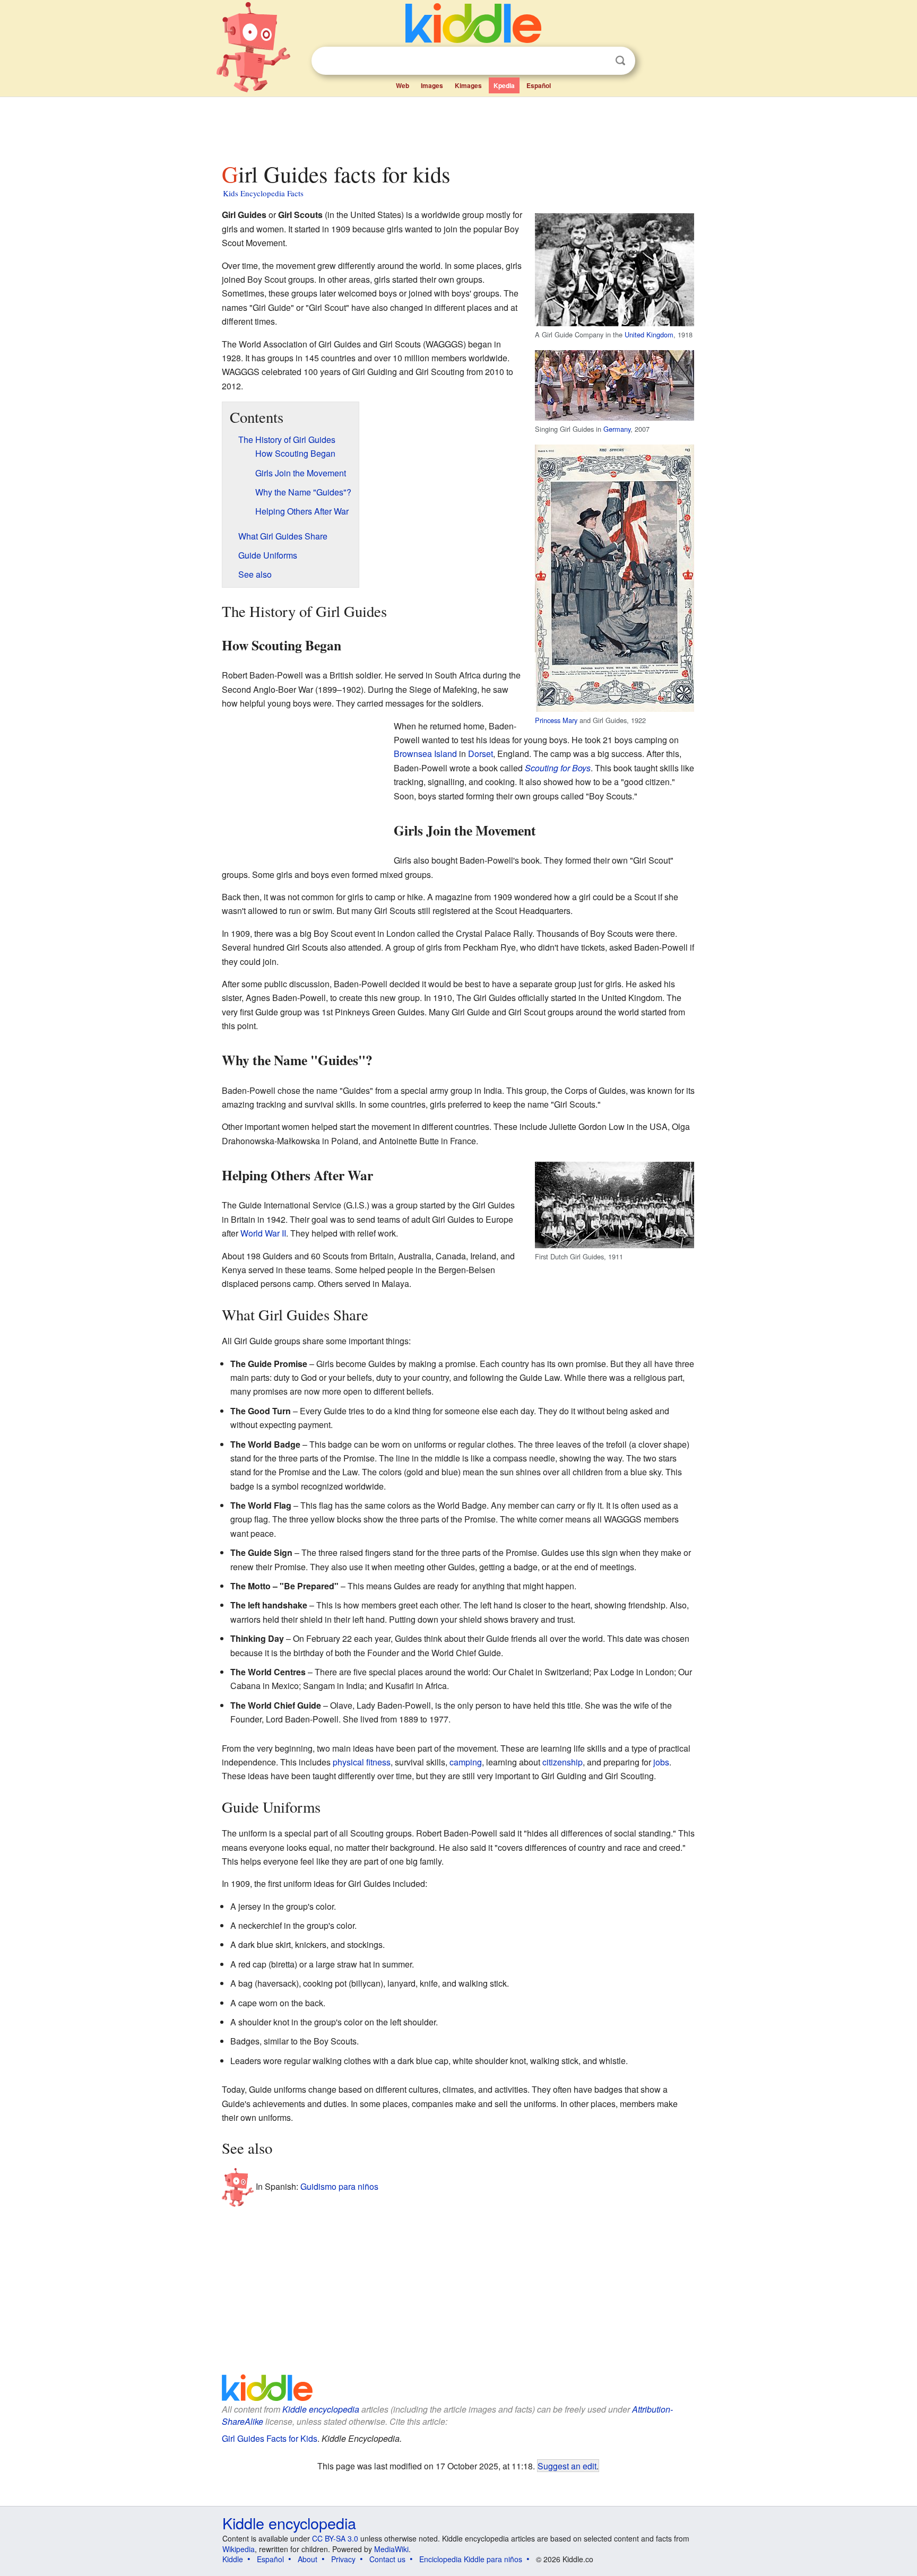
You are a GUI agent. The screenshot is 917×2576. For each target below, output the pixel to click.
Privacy (343, 2559)
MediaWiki (391, 2549)
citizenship (563, 1762)
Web (403, 85)
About (308, 2559)
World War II (263, 1233)
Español (539, 85)
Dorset (481, 754)
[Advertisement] (458, 127)
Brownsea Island (425, 754)
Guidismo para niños (339, 2186)
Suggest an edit (567, 2466)
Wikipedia (239, 2549)
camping (466, 1762)
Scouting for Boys (558, 768)
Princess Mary (556, 720)
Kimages (468, 85)
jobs (661, 1762)
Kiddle (233, 2559)
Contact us (387, 2559)
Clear (599, 61)
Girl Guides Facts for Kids (270, 2438)
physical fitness (362, 1762)
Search (620, 61)
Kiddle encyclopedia (321, 2409)
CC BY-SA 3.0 (335, 2538)
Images (432, 85)
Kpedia (504, 85)
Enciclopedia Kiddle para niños (471, 2559)
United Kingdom (649, 334)
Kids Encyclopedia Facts (263, 193)
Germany (617, 429)
